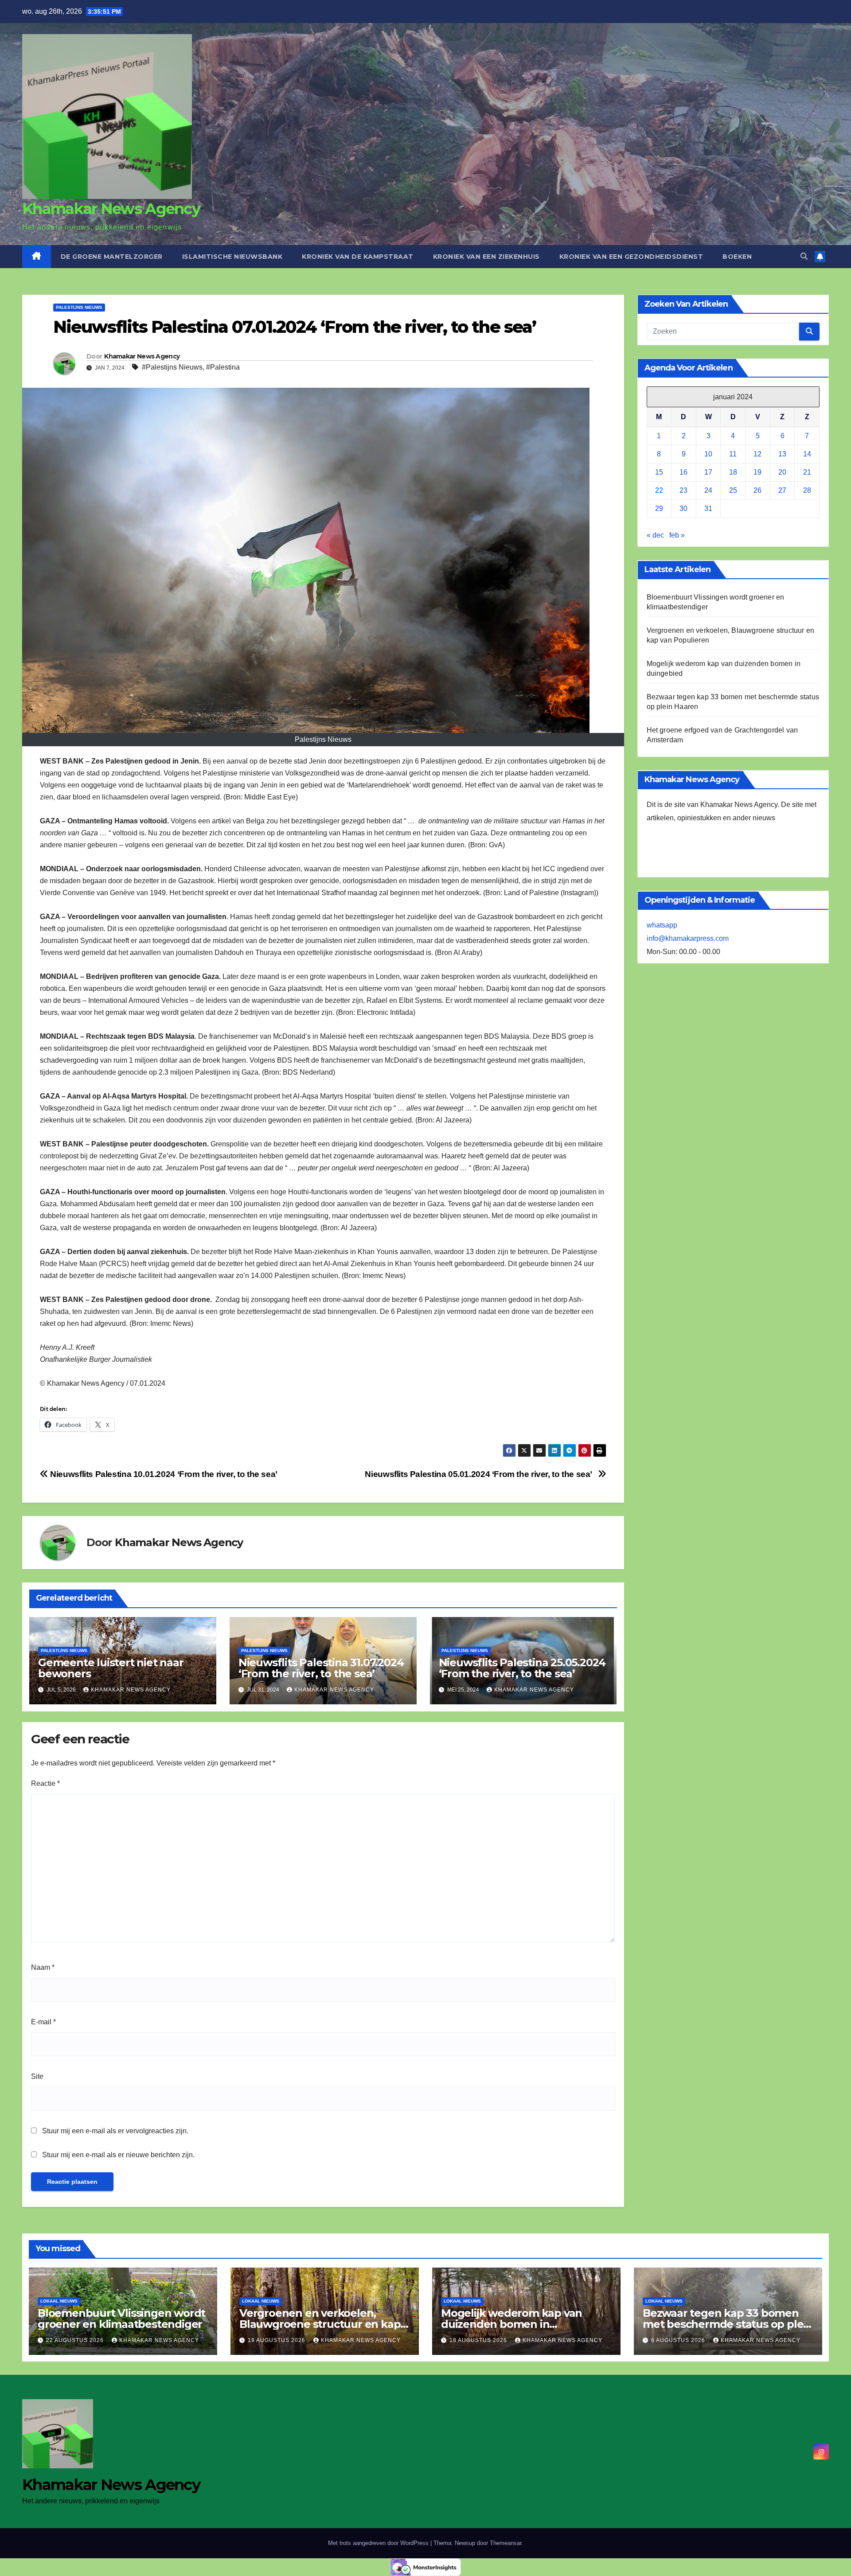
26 (757, 491)
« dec (655, 536)
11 (733, 454)
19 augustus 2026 (277, 2340)
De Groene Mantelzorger (112, 257)
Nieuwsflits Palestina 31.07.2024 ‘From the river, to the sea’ (321, 1668)
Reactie (45, 1783)
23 (683, 491)
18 (733, 473)
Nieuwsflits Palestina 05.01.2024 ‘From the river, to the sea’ (481, 1474)
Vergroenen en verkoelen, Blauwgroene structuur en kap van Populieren (320, 2324)
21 (807, 473)
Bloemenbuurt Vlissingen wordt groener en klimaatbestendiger (121, 2319)
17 (708, 473)
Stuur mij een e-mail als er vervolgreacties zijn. (115, 2131)
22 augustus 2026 (76, 2340)
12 (757, 454)
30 (683, 509)
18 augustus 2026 (479, 2340)
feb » (677, 536)
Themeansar (506, 2543)
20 (782, 473)
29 (659, 509)
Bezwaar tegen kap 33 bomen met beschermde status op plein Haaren (728, 2324)
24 (708, 491)
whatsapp (662, 926)
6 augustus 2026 (679, 2340)
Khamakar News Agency (111, 209)
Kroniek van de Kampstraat (358, 257)
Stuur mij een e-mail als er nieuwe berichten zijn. (118, 2155)
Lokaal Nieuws (59, 2301)
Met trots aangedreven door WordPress (379, 2543)
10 (708, 454)
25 (733, 491)
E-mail (43, 2022)
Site (37, 2076)
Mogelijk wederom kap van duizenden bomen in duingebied (511, 2324)
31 (708, 509)
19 (757, 473)
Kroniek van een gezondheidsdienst (631, 257)
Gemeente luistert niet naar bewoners (111, 1668)
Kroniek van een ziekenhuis (486, 257)
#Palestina (223, 367)
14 (807, 454)
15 (659, 473)
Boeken (737, 257)
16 (683, 473)
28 (807, 491)
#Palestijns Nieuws (172, 367)
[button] (804, 256)
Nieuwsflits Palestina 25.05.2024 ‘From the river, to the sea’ (522, 1668)
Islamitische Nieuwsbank (232, 257)
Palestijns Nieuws (79, 307)
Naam (43, 1967)
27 (782, 491)
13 (782, 454)
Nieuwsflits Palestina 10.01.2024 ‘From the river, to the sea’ (166, 1474)
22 (659, 491)
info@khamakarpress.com (688, 939)
